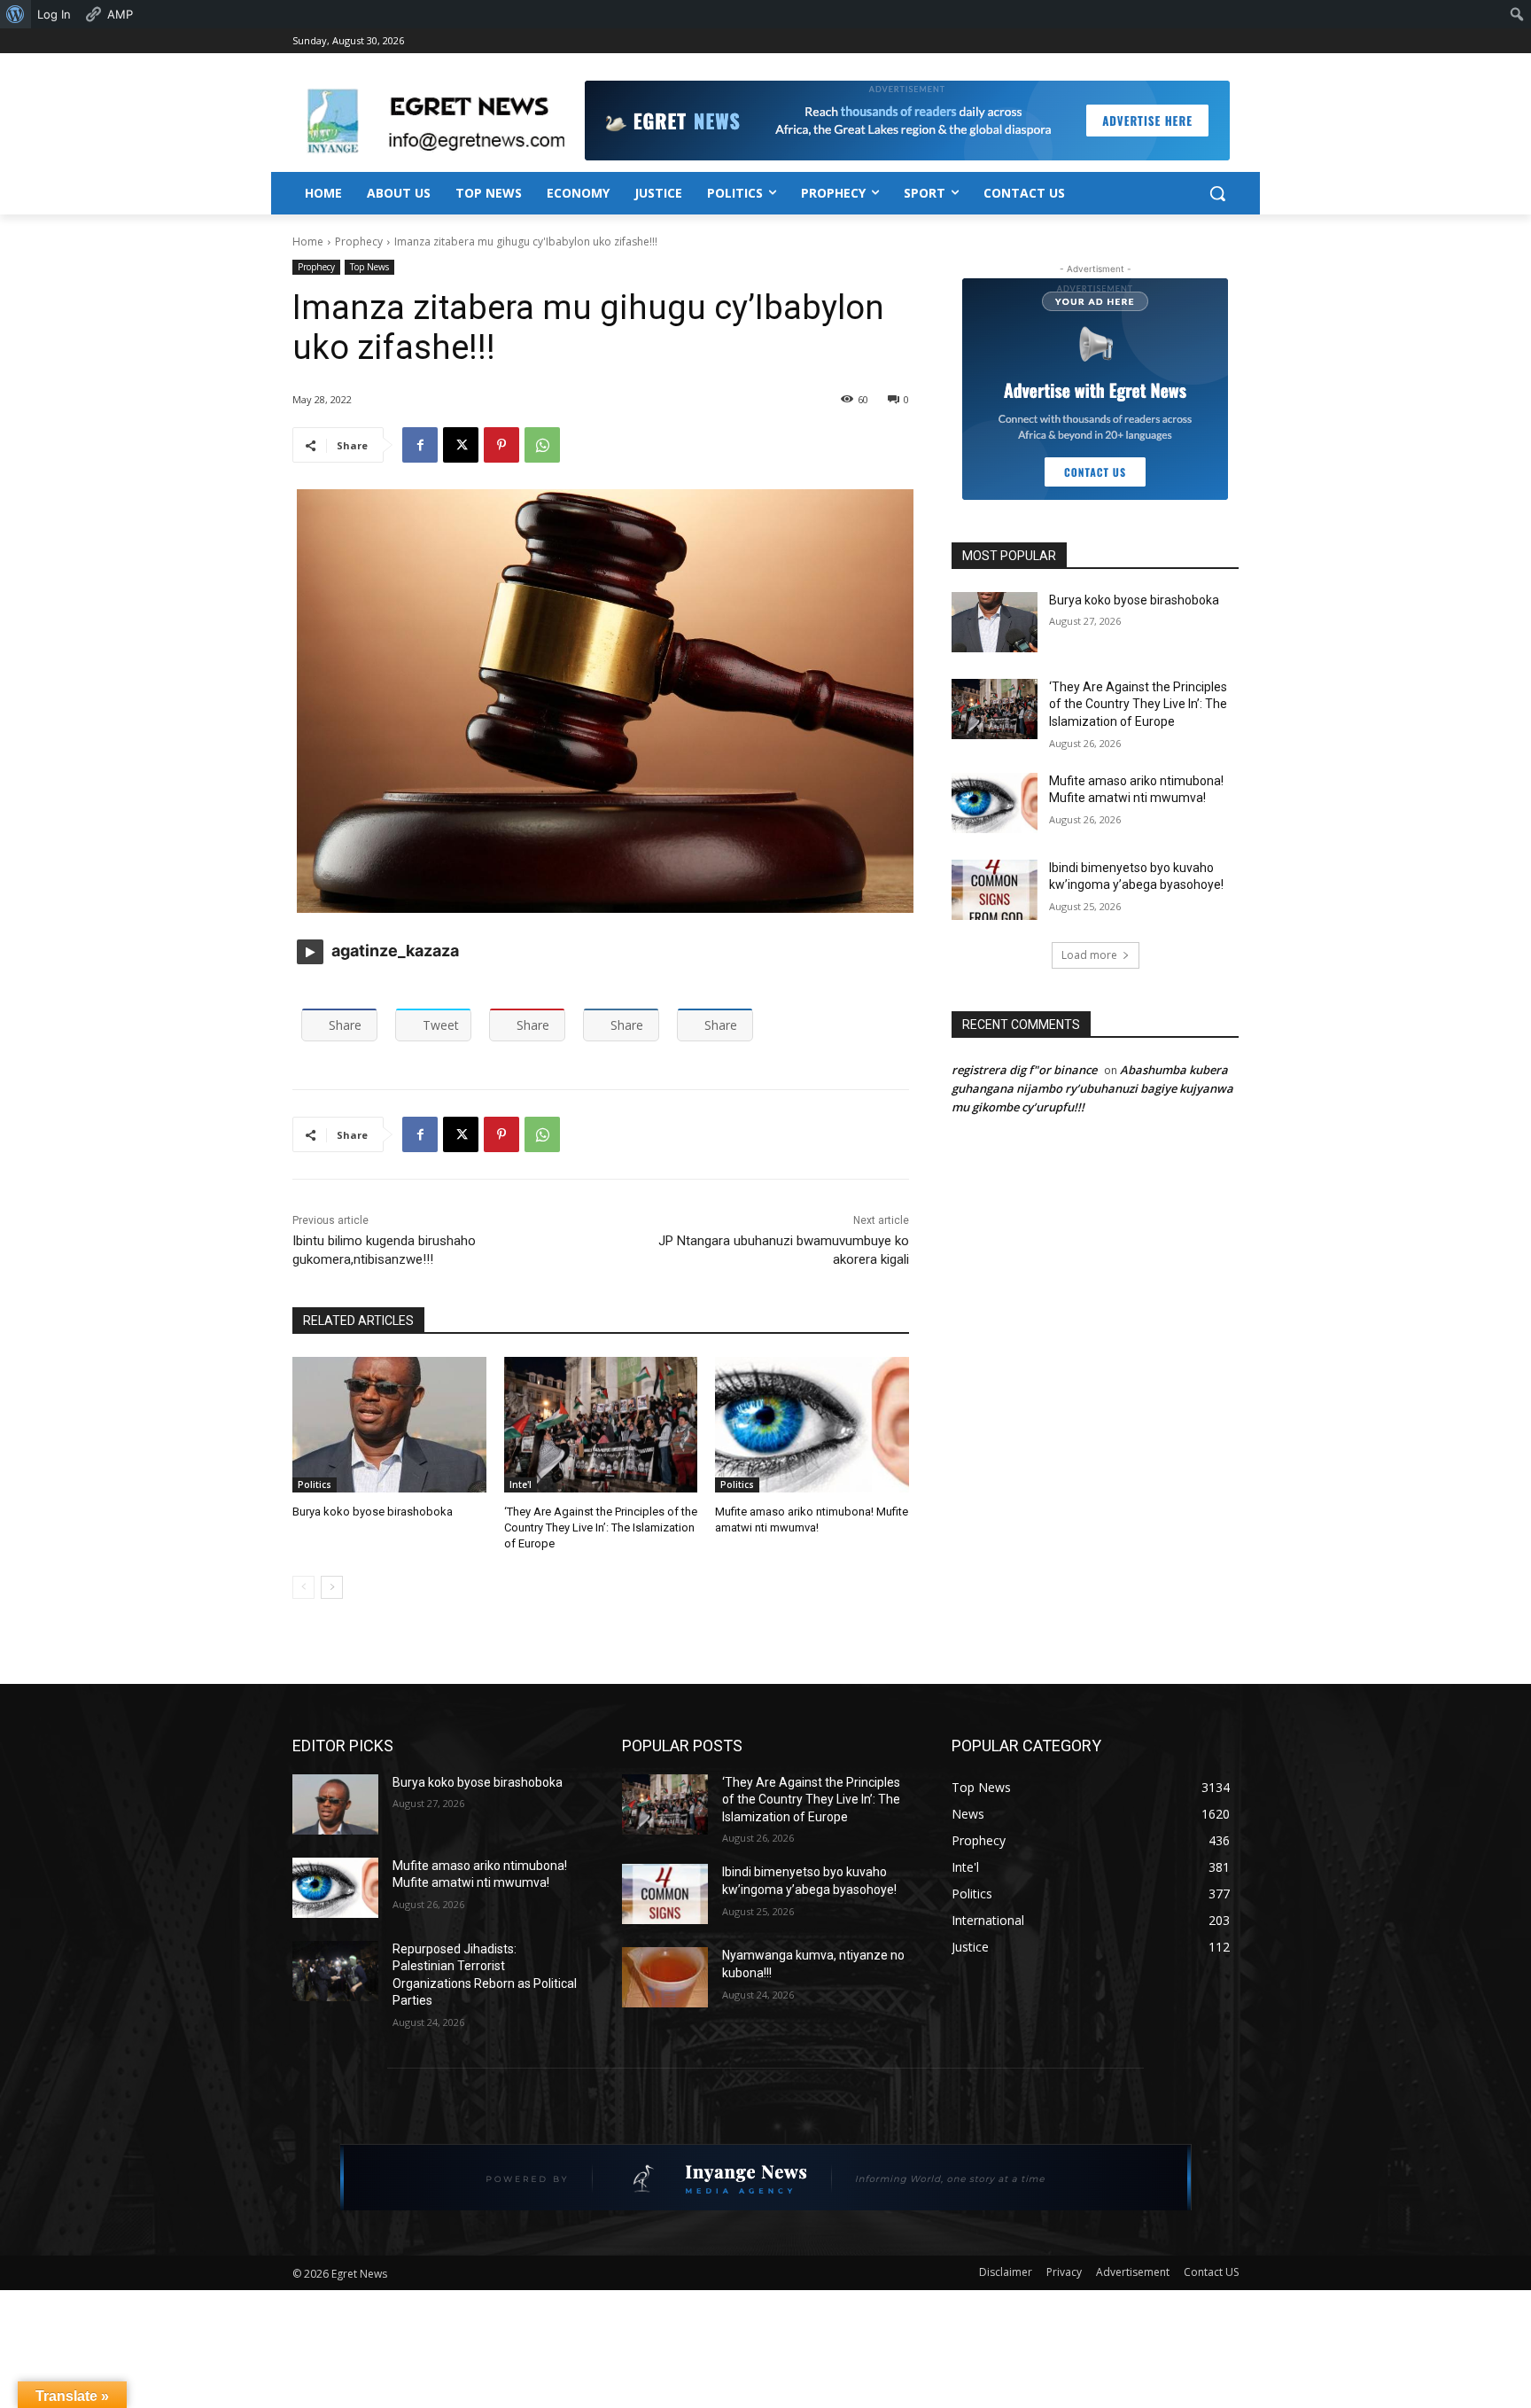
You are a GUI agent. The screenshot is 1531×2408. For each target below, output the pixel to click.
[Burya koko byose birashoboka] (389, 1425)
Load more (1089, 955)
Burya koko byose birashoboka (373, 1512)
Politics (315, 1485)
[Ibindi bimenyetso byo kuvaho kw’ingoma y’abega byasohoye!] (995, 890)
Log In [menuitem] (54, 14)
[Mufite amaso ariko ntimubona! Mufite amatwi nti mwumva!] (812, 1425)
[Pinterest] (501, 445)
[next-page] (332, 1587)
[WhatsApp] (542, 445)
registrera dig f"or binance (1024, 1070)
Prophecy (359, 242)
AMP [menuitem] (120, 14)
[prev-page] (303, 1587)
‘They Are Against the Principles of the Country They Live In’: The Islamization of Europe (601, 1527)
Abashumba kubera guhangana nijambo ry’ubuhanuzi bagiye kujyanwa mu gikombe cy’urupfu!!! (1092, 1088)
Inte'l (521, 1485)
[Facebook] (420, 445)
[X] (461, 445)
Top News (369, 267)
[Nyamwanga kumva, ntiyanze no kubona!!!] (665, 1977)
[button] (1217, 193)
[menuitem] (16, 14)
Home (308, 242)
